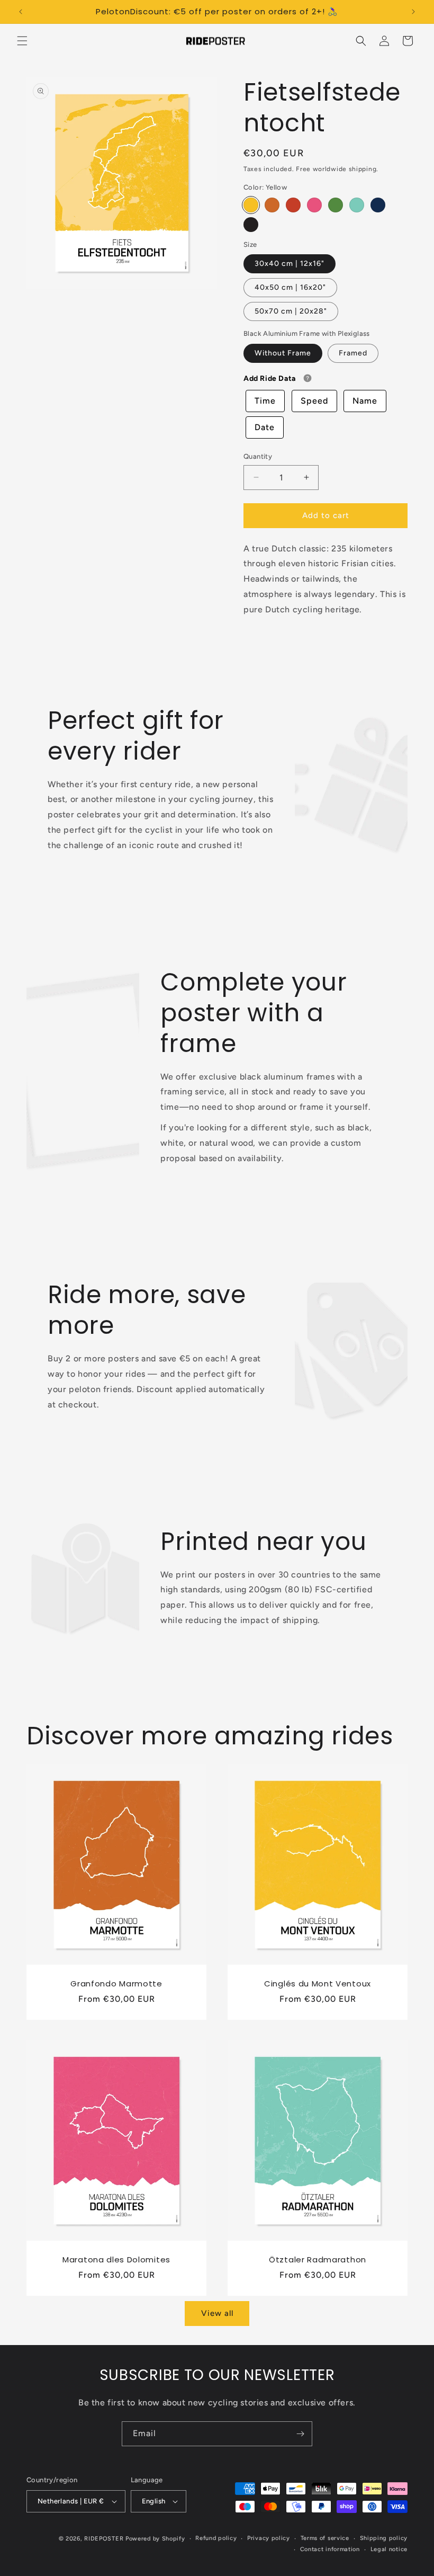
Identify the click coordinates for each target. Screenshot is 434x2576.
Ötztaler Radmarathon (318, 2260)
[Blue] (378, 205)
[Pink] (314, 205)
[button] (22, 41)
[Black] (251, 225)
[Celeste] (357, 205)
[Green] (336, 205)
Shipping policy (384, 2538)
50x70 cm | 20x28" (291, 311)
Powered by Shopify (155, 2539)
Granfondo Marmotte (116, 1984)
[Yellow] (251, 205)
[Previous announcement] (21, 12)
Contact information (330, 2549)
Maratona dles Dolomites (116, 2260)
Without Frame (283, 353)
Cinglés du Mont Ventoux (318, 1984)
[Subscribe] (300, 2434)
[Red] (293, 205)
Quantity (258, 456)
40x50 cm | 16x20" (290, 287)
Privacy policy (269, 2538)
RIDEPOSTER (104, 2539)
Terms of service (325, 2538)
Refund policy (216, 2538)
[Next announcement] (413, 12)
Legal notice (389, 2549)
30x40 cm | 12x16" (290, 264)
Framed (353, 353)
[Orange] (272, 205)
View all (217, 2313)
